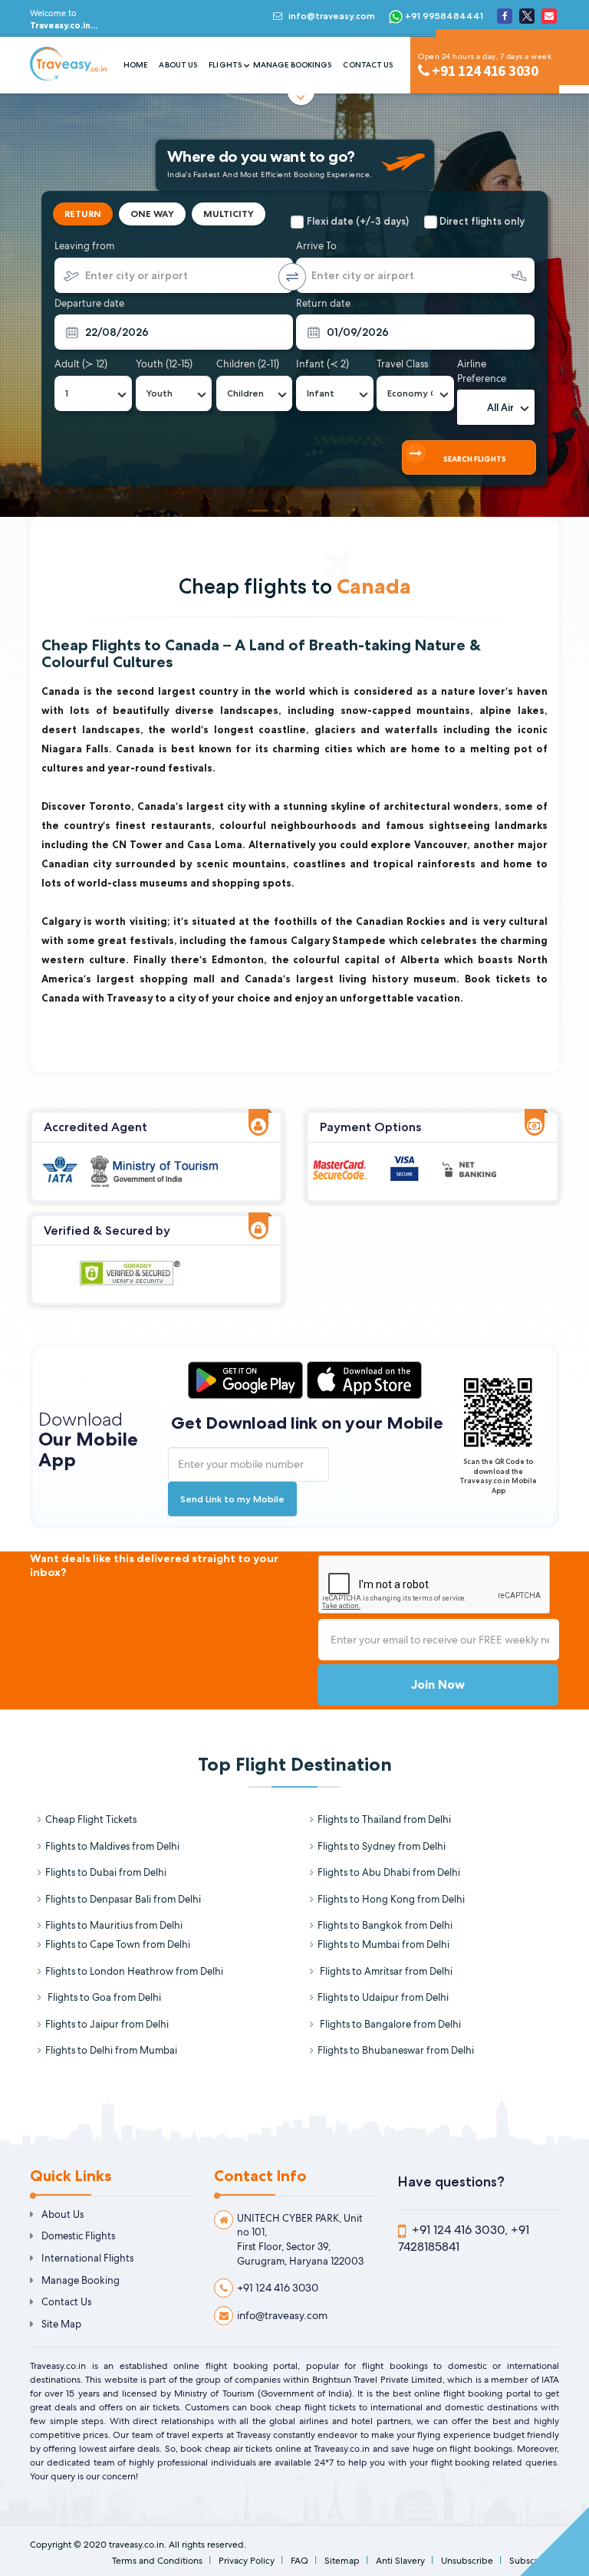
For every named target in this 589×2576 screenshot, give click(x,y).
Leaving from (84, 246)
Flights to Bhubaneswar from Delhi (396, 2050)
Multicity (229, 214)
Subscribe (530, 2561)
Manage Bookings (293, 65)
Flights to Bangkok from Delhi (385, 1925)
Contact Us (368, 65)
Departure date (89, 303)
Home (135, 65)
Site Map (61, 2324)
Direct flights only (482, 221)
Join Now (438, 1684)
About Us (178, 65)
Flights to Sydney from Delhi (382, 1846)
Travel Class (402, 364)
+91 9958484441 (443, 16)
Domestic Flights (78, 2236)
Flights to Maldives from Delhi (112, 1846)
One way (152, 214)
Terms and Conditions (157, 2561)
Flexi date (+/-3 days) (358, 221)
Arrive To (316, 246)
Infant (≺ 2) (322, 364)
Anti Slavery (400, 2561)
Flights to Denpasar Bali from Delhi (123, 1899)
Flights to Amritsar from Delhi (385, 1971)
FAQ (299, 2561)
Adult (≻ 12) (81, 364)
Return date (323, 303)
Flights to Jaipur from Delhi (107, 2024)
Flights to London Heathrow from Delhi (134, 1971)
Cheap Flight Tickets (91, 1819)
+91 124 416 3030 (278, 2288)
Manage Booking (81, 2280)
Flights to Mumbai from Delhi (383, 1944)
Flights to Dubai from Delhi (106, 1872)
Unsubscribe (467, 2561)
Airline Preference (482, 371)
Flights (225, 65)
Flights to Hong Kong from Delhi (391, 1899)
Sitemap (342, 2561)
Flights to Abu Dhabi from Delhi (389, 1872)
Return (83, 214)
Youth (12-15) (164, 364)
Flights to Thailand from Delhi (384, 1819)
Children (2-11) (248, 364)
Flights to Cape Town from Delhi (118, 1944)
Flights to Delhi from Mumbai (111, 2050)
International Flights (87, 2258)
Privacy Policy (247, 2561)
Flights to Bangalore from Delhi (389, 2024)
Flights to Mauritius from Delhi (114, 1925)
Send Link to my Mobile (232, 1499)
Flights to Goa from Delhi (103, 1997)
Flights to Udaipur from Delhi (383, 1997)
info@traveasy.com (332, 16)
